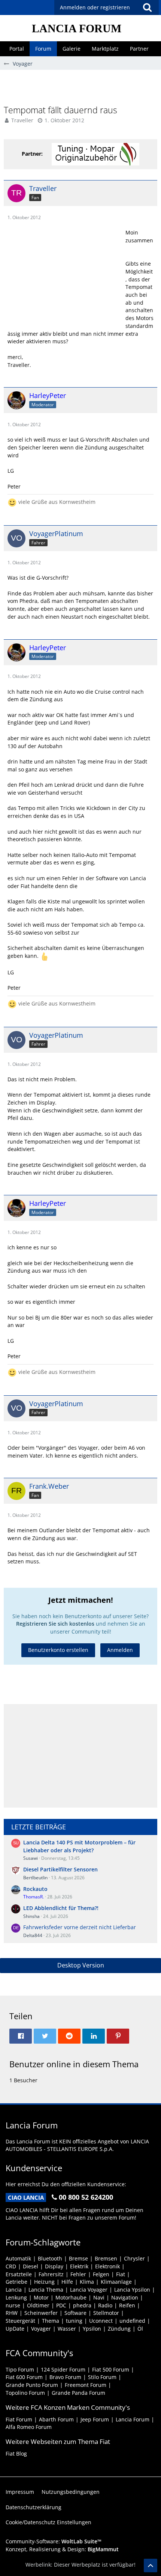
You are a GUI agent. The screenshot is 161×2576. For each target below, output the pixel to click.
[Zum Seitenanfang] (151, 2565)
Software (75, 2313)
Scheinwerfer (41, 2313)
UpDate (15, 2329)
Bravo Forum (65, 2377)
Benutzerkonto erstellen (58, 1650)
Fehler (78, 2274)
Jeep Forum (95, 2419)
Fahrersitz (51, 2274)
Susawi (31, 1858)
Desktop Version (81, 1965)
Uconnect (101, 2321)
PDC (61, 2305)
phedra (82, 2305)
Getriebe (16, 2282)
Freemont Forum (86, 2385)
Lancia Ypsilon (132, 2290)
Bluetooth (50, 2258)
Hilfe (67, 2282)
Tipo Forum (20, 2369)
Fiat (121, 2274)
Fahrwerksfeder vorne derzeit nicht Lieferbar (80, 1927)
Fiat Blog (16, 2454)
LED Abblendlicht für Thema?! (61, 1908)
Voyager (41, 2329)
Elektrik (79, 2266)
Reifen (127, 2305)
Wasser (67, 2329)
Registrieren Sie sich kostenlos (55, 1624)
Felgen (101, 2274)
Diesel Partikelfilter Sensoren (60, 1869)
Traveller (22, 120)
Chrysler (134, 2258)
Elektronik (107, 2266)
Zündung (119, 2329)
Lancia (14, 2290)
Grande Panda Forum (78, 2393)
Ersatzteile (19, 2274)
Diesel (31, 2266)
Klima (87, 2282)
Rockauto (35, 1889)
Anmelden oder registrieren (95, 7)
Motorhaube (71, 2297)
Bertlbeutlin (35, 1878)
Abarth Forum (56, 2419)
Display (54, 2266)
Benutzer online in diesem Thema (74, 2064)
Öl (140, 2329)
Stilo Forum (102, 2377)
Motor (41, 2297)
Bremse (78, 2258)
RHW (12, 2313)
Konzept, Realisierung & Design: (62, 2549)
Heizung (44, 2282)
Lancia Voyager (89, 2290)
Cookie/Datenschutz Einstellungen (48, 2522)
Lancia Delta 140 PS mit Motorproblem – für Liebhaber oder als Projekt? (79, 1846)
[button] (147, 8)
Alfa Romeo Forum (29, 2427)
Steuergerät (20, 2321)
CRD (11, 2266)
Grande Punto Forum (32, 2385)
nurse (13, 2305)
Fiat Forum (19, 2419)
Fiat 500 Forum (111, 2369)
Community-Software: (54, 2541)
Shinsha (31, 1916)
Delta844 (33, 1935)
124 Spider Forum (63, 2369)
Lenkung (16, 2297)
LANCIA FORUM (77, 28)
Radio (105, 2305)
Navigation (125, 2297)
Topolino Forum (25, 2393)
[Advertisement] (82, 87)
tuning (74, 2321)
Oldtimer (38, 2305)
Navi (99, 2297)
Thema (51, 2321)
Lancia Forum (133, 2419)
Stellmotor (106, 2313)
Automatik (18, 2258)
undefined (132, 2321)
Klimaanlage (116, 2282)
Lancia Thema (46, 2290)
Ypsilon (92, 2329)
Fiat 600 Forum (24, 2377)
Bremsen (106, 2258)
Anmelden (120, 1650)
